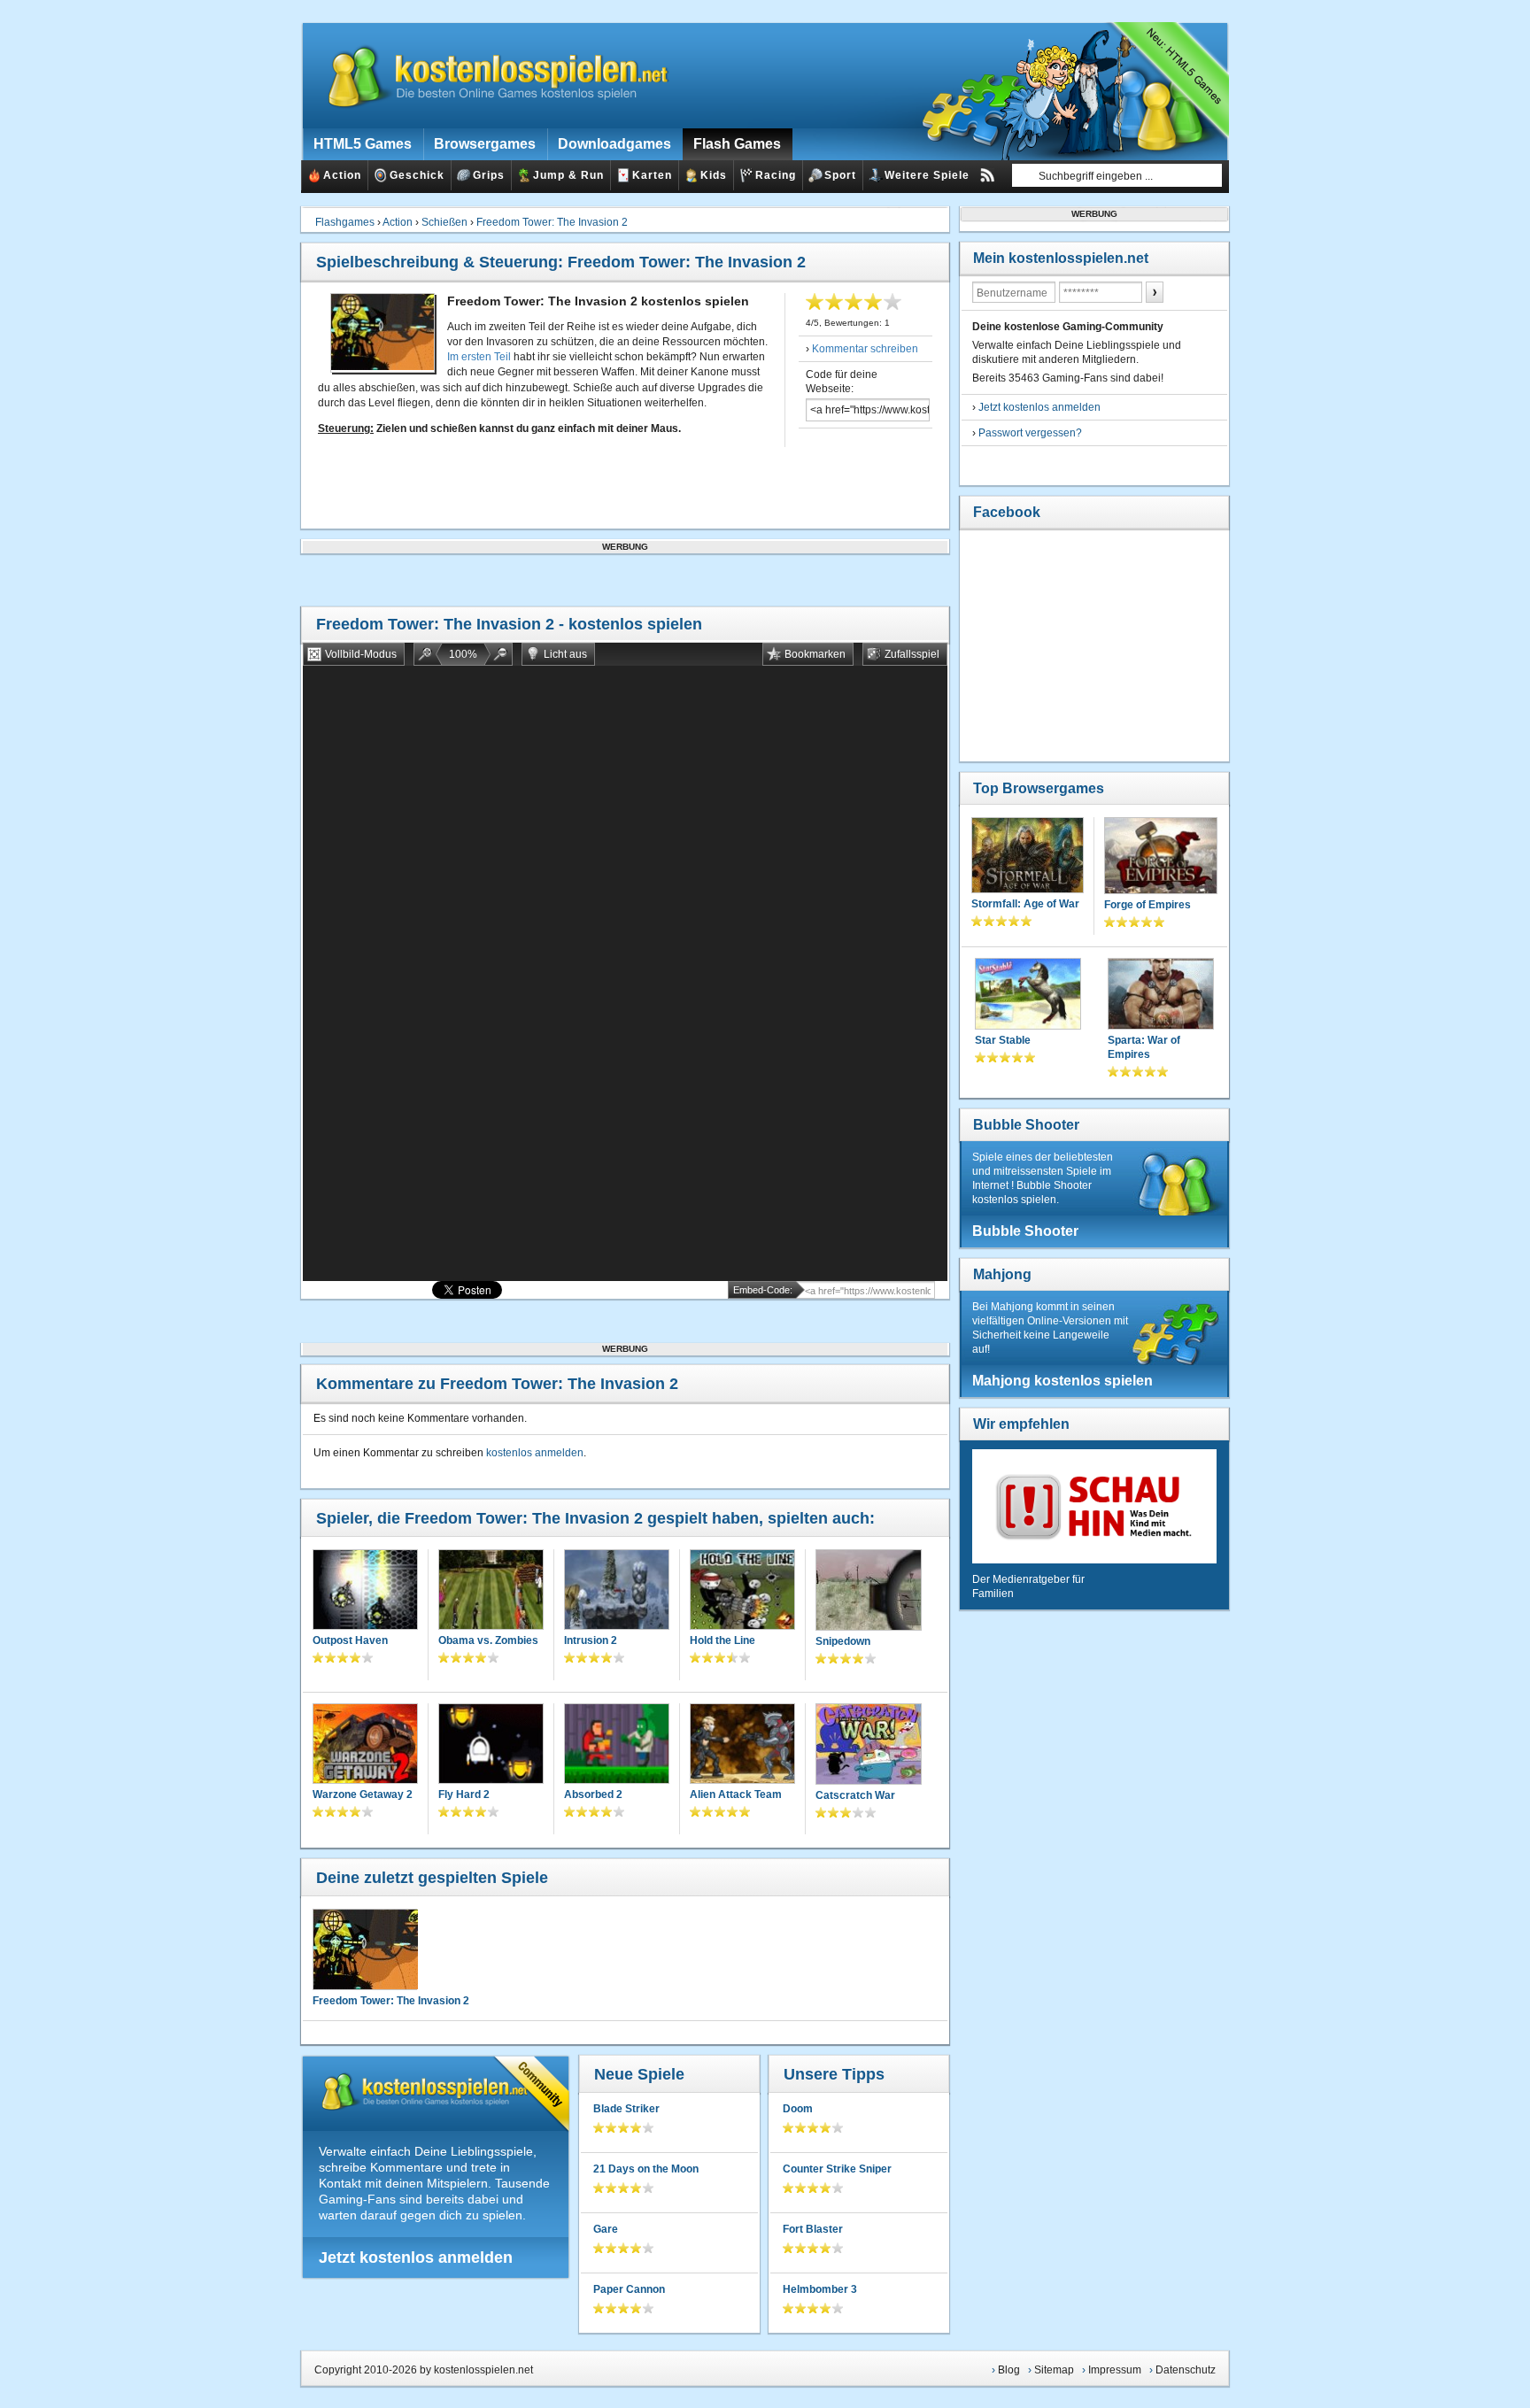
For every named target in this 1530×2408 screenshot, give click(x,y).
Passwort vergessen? (1030, 433)
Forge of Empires (1147, 905)
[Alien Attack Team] (742, 1745)
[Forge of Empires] (1161, 857)
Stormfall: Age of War (1025, 904)
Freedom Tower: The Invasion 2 (552, 222)
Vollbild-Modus (361, 654)
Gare (606, 2229)
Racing (776, 175)
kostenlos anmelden (535, 1453)
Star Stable (1003, 1040)
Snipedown (843, 1641)
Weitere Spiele (927, 175)
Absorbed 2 (593, 1794)
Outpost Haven (350, 1640)
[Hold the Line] (742, 1591)
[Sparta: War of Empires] (1161, 996)
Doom (798, 2109)
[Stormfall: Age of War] (1028, 857)
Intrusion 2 (591, 1640)
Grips (489, 175)
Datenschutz (1186, 2370)
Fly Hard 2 (464, 1794)
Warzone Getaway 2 (363, 1794)
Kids (714, 175)
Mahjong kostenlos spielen (1062, 1381)
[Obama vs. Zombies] (491, 1591)
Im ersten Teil (479, 357)
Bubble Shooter (1026, 1125)
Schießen (444, 222)
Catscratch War (855, 1795)
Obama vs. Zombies (488, 1640)
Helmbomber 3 (820, 2289)
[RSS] (987, 175)
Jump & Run (568, 175)
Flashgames (345, 222)
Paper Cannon (629, 2289)
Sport (840, 175)
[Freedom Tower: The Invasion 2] (365, 1949)
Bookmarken (815, 654)
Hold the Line (722, 1640)
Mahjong (1002, 1274)
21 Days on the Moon (646, 2169)
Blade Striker (626, 2109)
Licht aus (565, 654)
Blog (1009, 2370)
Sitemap (1054, 2370)
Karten (652, 175)
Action (342, 175)
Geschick (417, 175)
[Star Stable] (1028, 996)
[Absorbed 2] (617, 1745)
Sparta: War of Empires (1144, 1047)
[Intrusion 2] (617, 1591)
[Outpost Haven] (365, 1591)
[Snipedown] (869, 1592)
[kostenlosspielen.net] (487, 75)
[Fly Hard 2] (491, 1745)
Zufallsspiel (912, 654)
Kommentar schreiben (865, 349)
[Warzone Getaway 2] (365, 1745)
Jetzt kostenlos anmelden (416, 2257)
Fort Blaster (813, 2229)
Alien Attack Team (736, 1794)
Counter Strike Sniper (837, 2169)
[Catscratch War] (869, 1746)
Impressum (1115, 2370)
